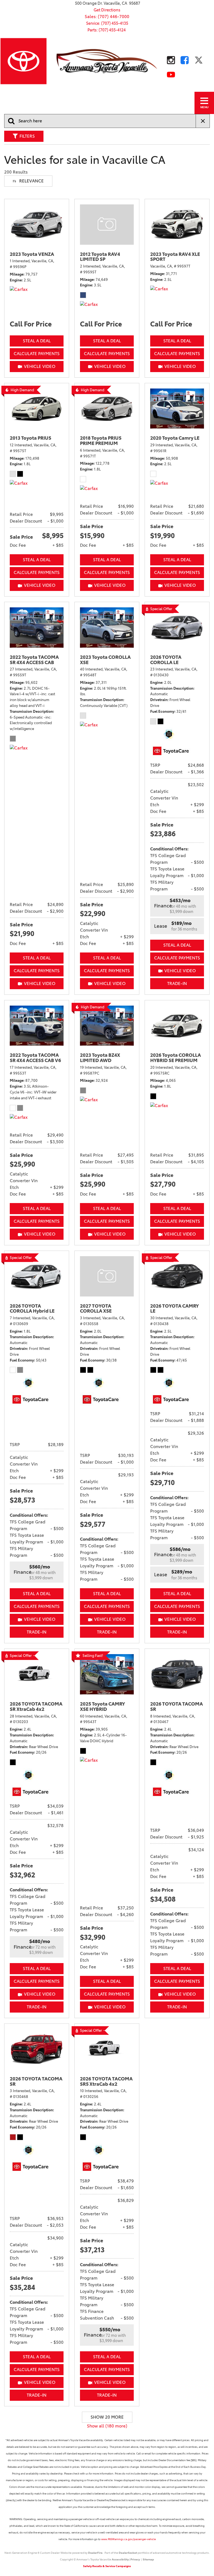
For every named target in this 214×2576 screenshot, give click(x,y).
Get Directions (107, 10)
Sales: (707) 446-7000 (107, 17)
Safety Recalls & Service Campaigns (107, 2566)
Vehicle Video (40, 366)
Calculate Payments (37, 354)
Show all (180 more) (107, 2426)
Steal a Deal (37, 341)
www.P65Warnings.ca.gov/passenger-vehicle (128, 2539)
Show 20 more (107, 2417)
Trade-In (177, 983)
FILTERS (27, 136)
